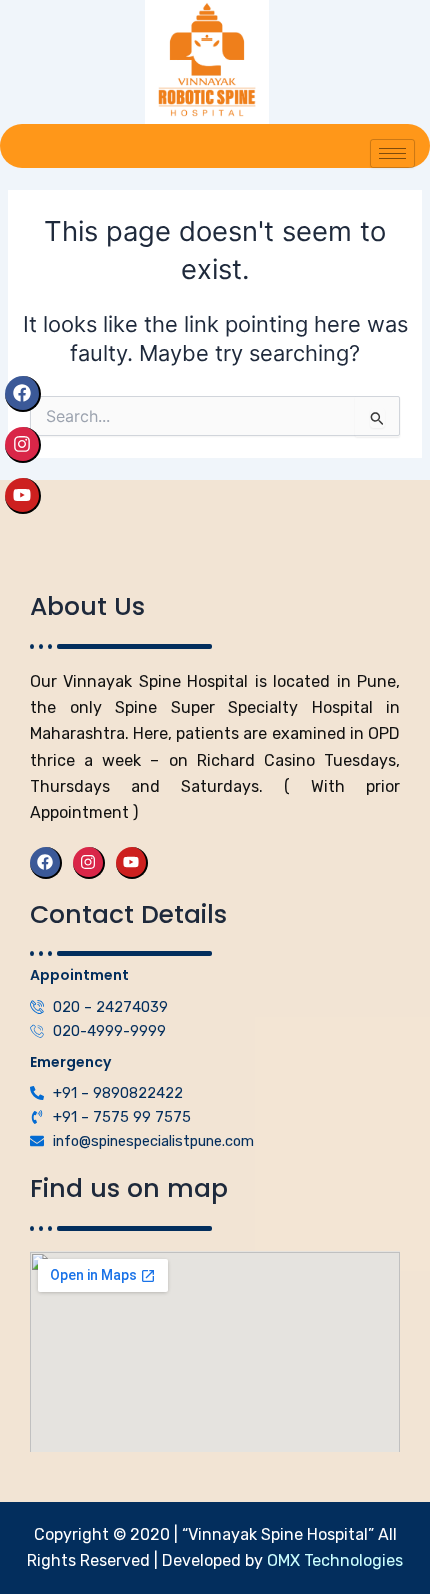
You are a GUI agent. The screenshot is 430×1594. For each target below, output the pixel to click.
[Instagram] (23, 445)
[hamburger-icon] (392, 153)
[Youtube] (23, 496)
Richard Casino (256, 760)
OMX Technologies (333, 1560)
